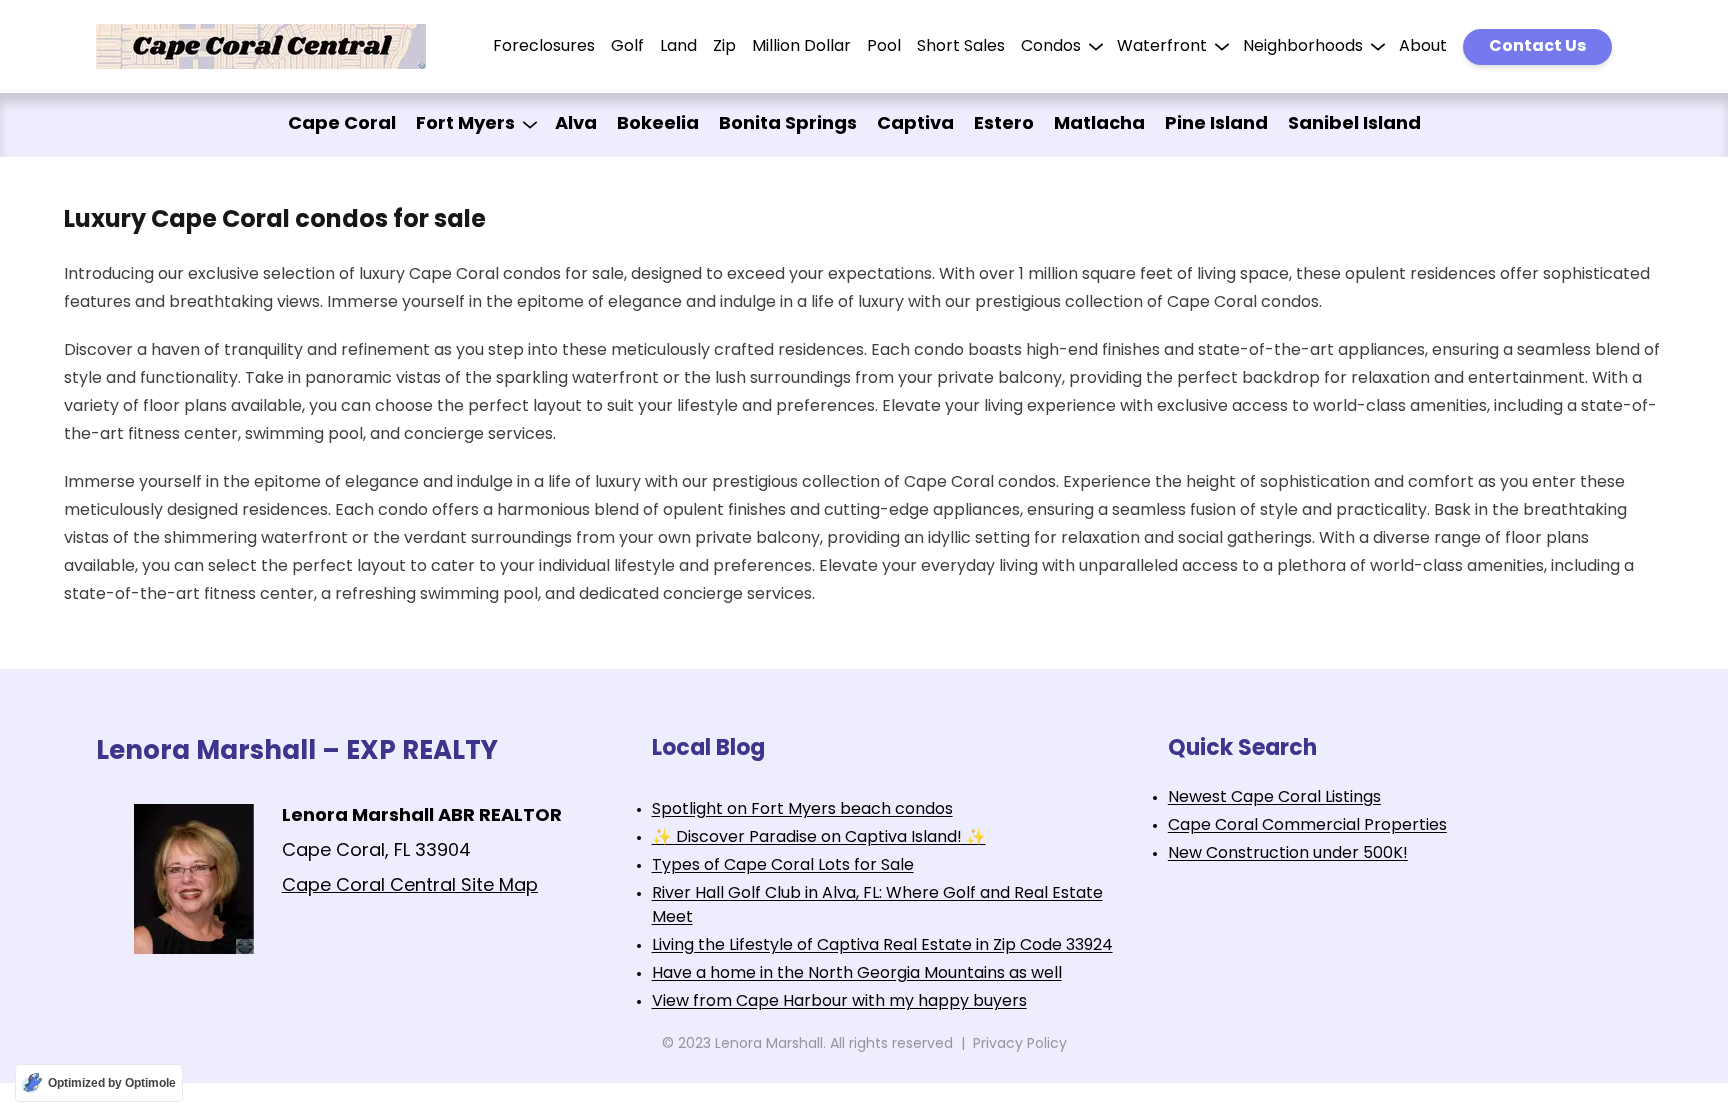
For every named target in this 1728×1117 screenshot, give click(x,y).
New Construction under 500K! (1288, 854)
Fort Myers (465, 125)
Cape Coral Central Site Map (410, 887)
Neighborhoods (1303, 47)
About (1423, 47)
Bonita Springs (788, 125)
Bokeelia (658, 125)
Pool (884, 47)
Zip (724, 47)
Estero (1004, 125)
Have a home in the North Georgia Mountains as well (857, 974)
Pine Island (1216, 125)
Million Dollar (801, 47)
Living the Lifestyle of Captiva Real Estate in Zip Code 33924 (882, 946)
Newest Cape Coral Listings (1274, 798)
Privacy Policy (1020, 1044)
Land (678, 47)
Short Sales (961, 47)
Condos (1051, 47)
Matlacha (1099, 125)
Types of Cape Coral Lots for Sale (783, 866)
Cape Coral (342, 125)
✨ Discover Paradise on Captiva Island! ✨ (819, 838)
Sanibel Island (1354, 125)
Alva (576, 125)
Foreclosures (544, 47)
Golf (627, 47)
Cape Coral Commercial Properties (1307, 826)
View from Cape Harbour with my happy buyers (839, 1002)
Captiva (915, 125)
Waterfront (1162, 47)
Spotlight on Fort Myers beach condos (802, 810)
